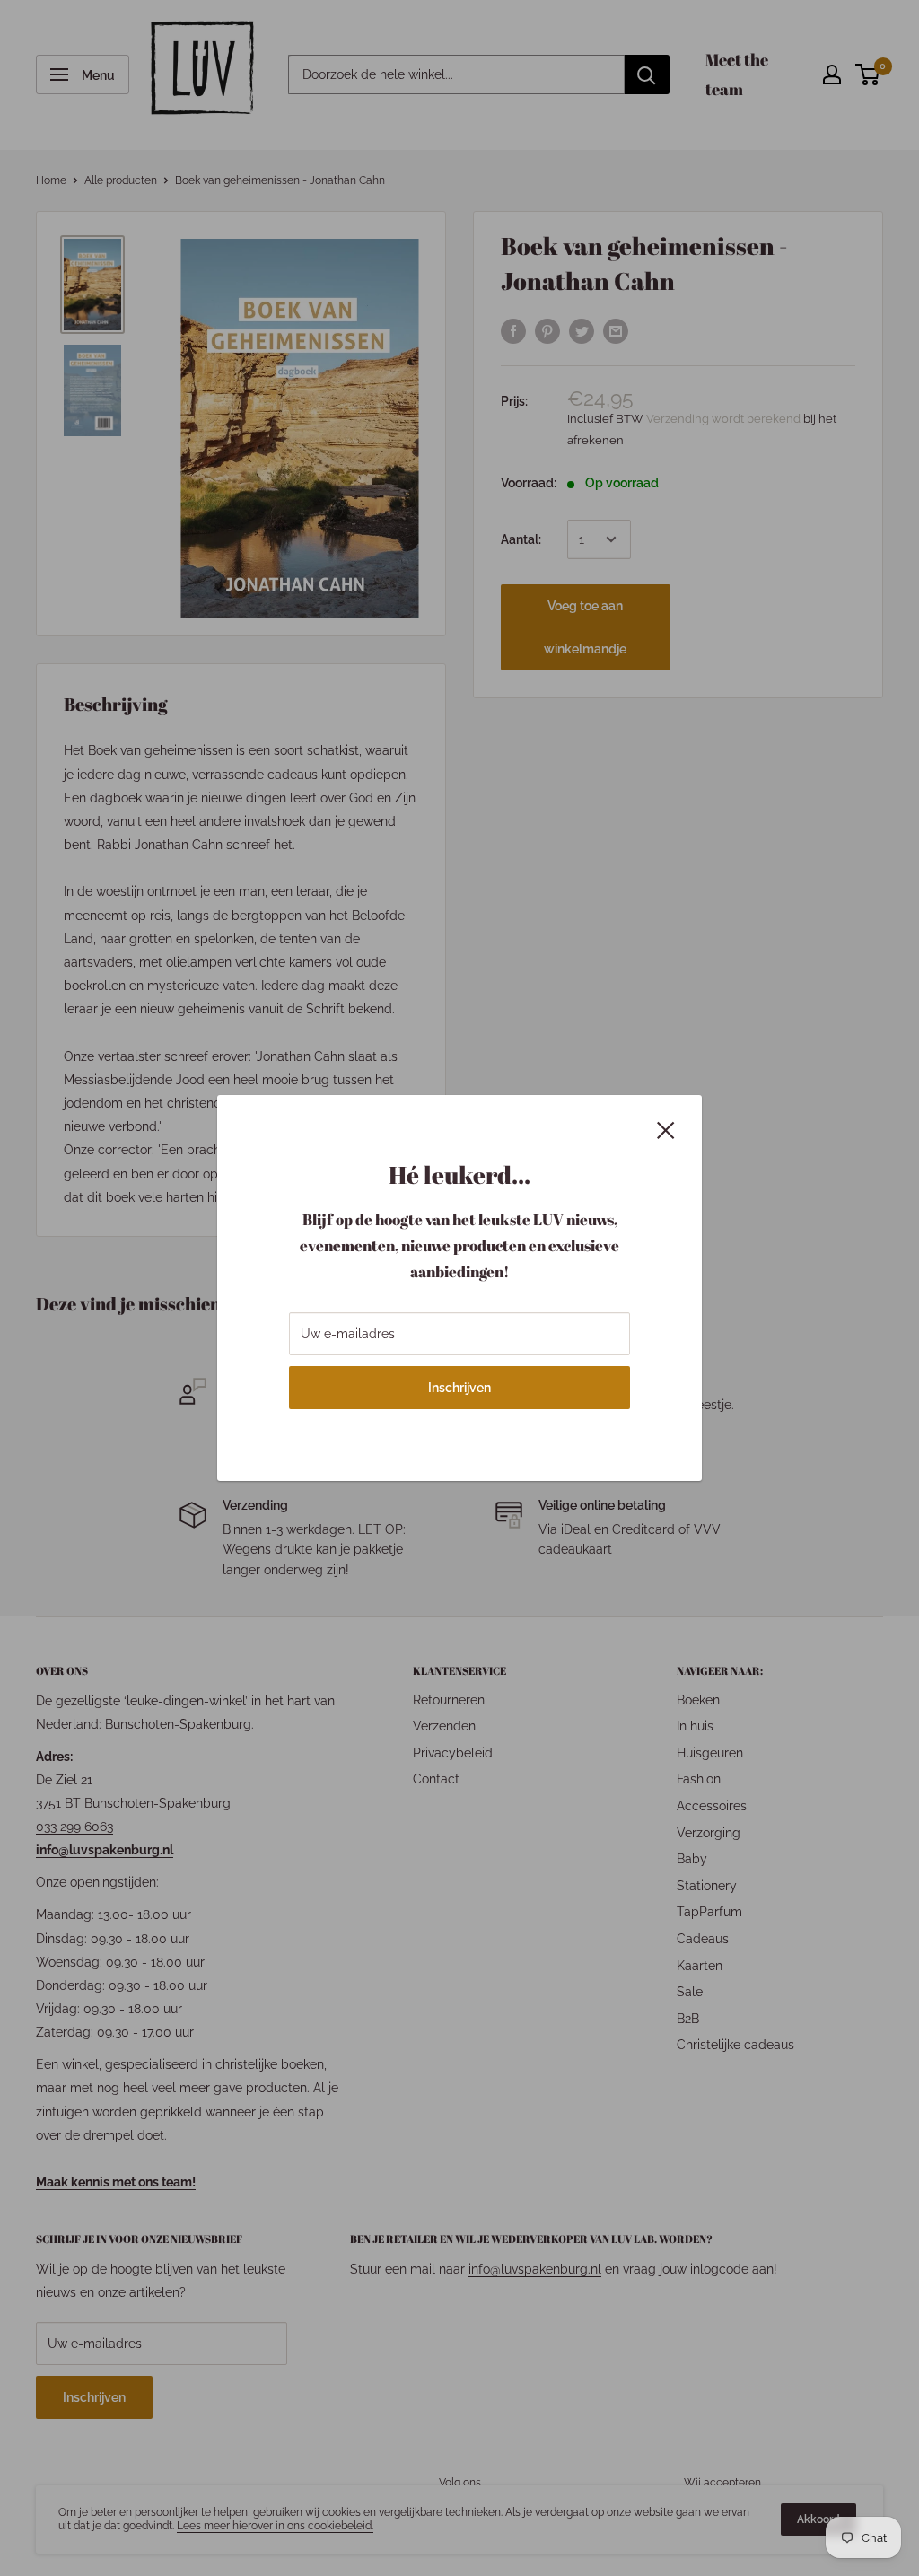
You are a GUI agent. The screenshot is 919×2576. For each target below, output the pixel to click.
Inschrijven (459, 1388)
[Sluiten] (666, 1128)
